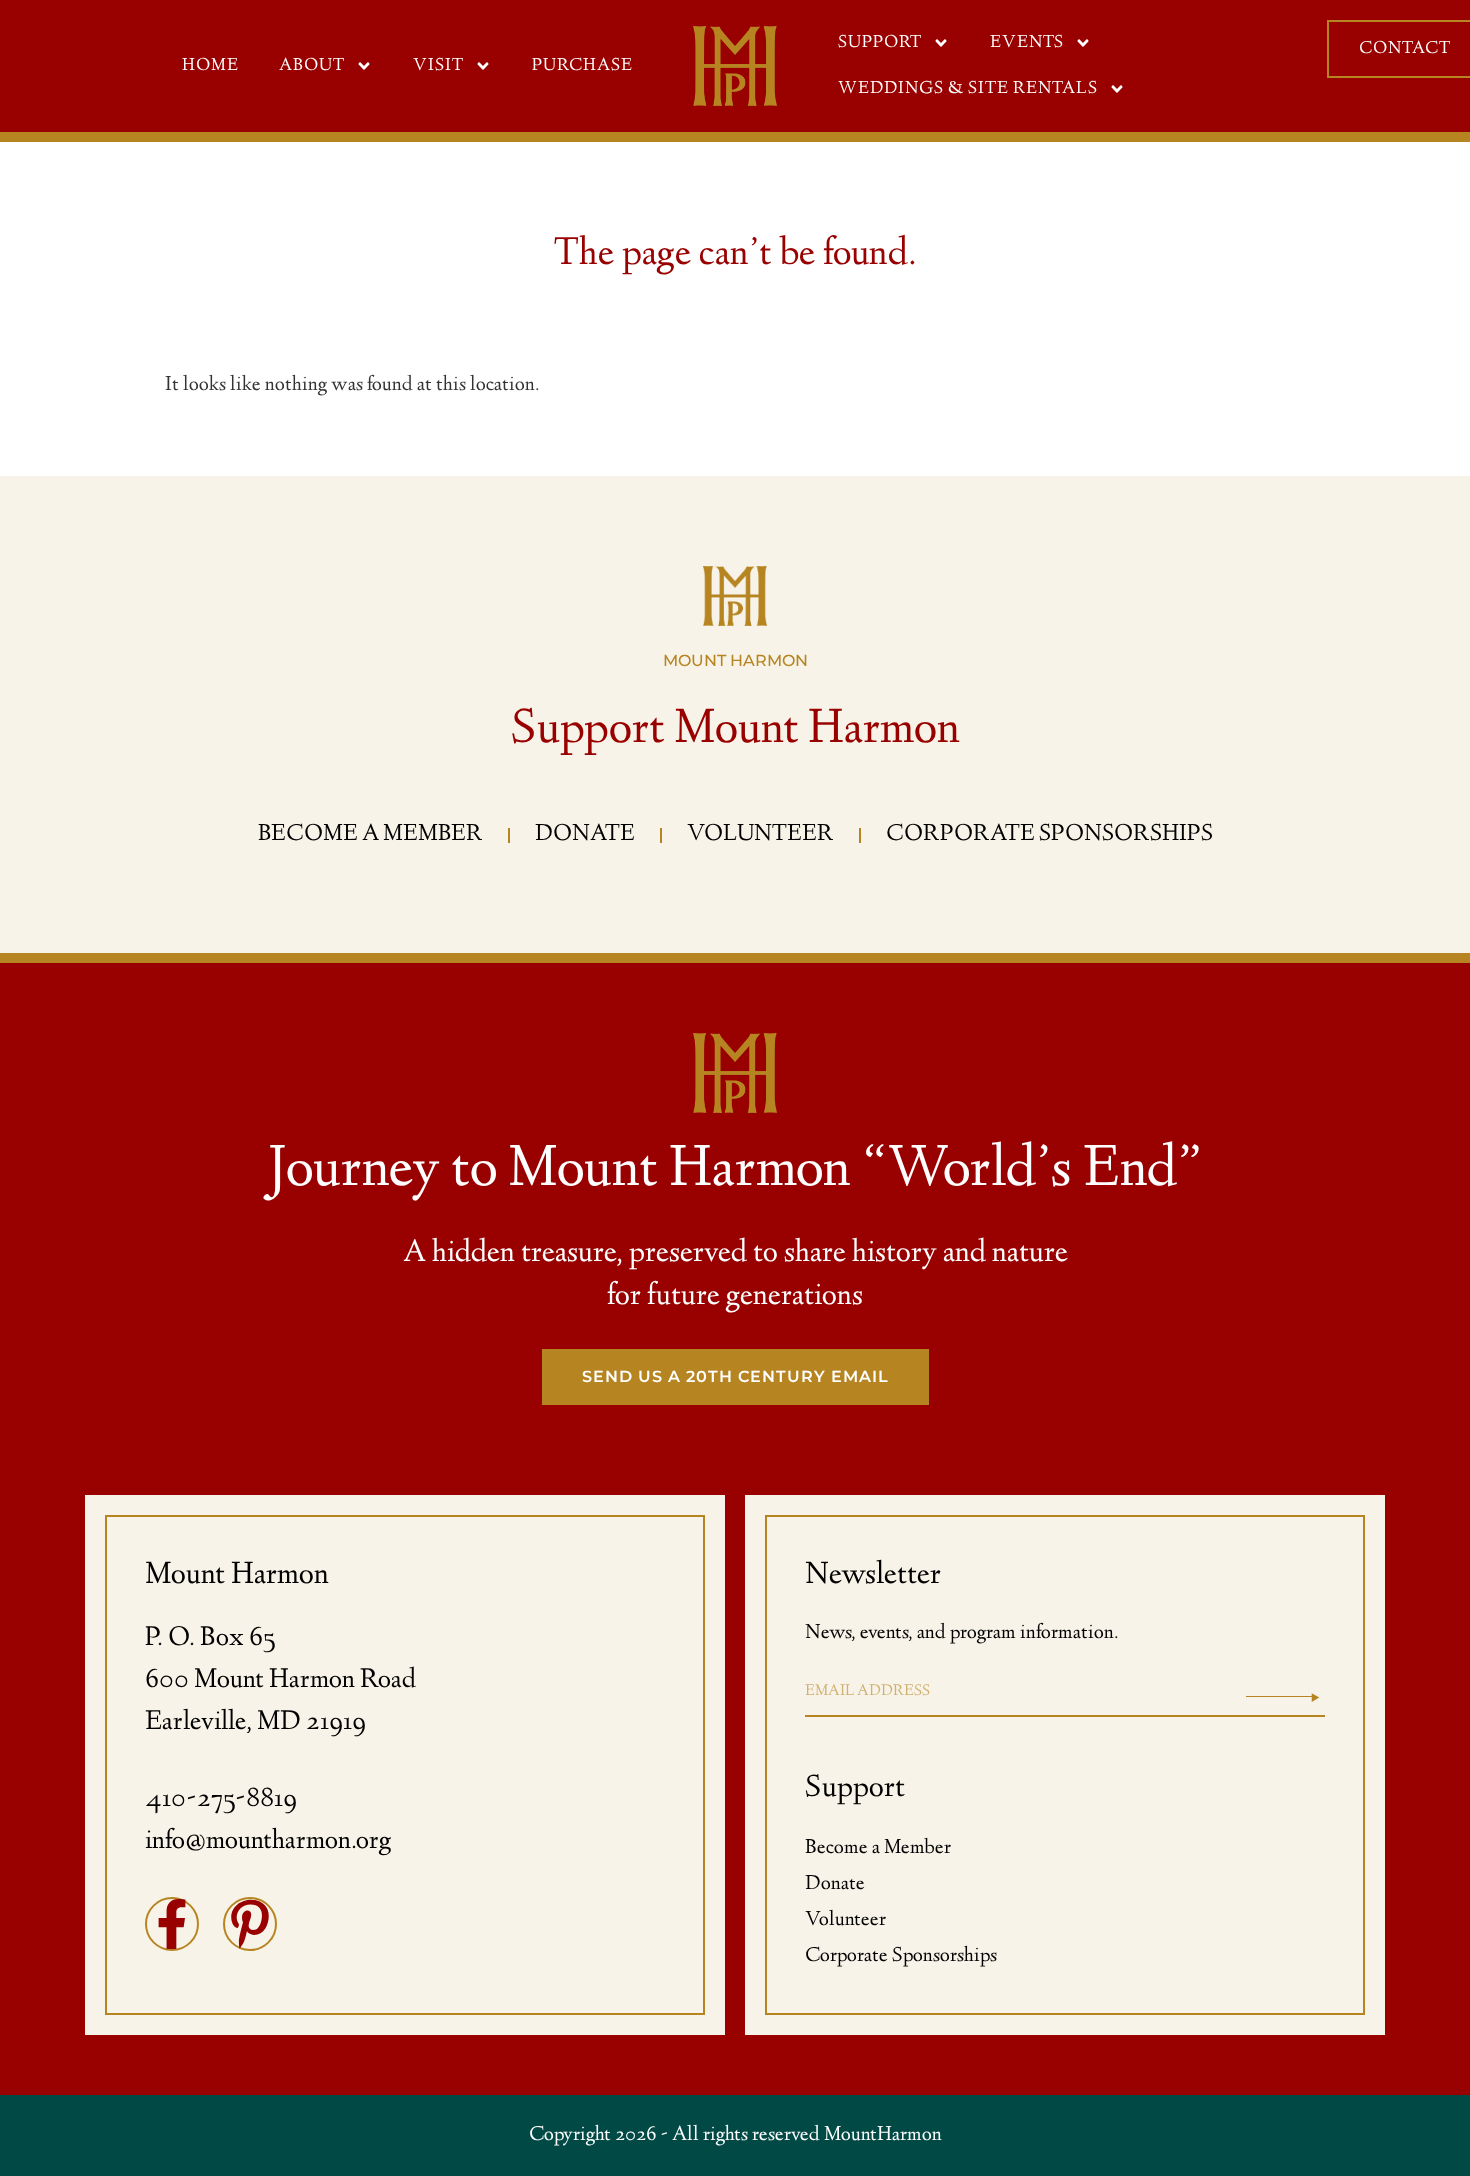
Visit (438, 66)
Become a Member (878, 1848)
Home (210, 66)
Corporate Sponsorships (901, 1956)
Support (880, 43)
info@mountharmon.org (268, 1842)
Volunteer (845, 1920)
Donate (835, 1884)
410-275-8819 (221, 1800)
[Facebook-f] (172, 1924)
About (312, 66)
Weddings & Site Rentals (968, 89)
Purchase (582, 66)
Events (1027, 43)
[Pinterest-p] (250, 1924)
